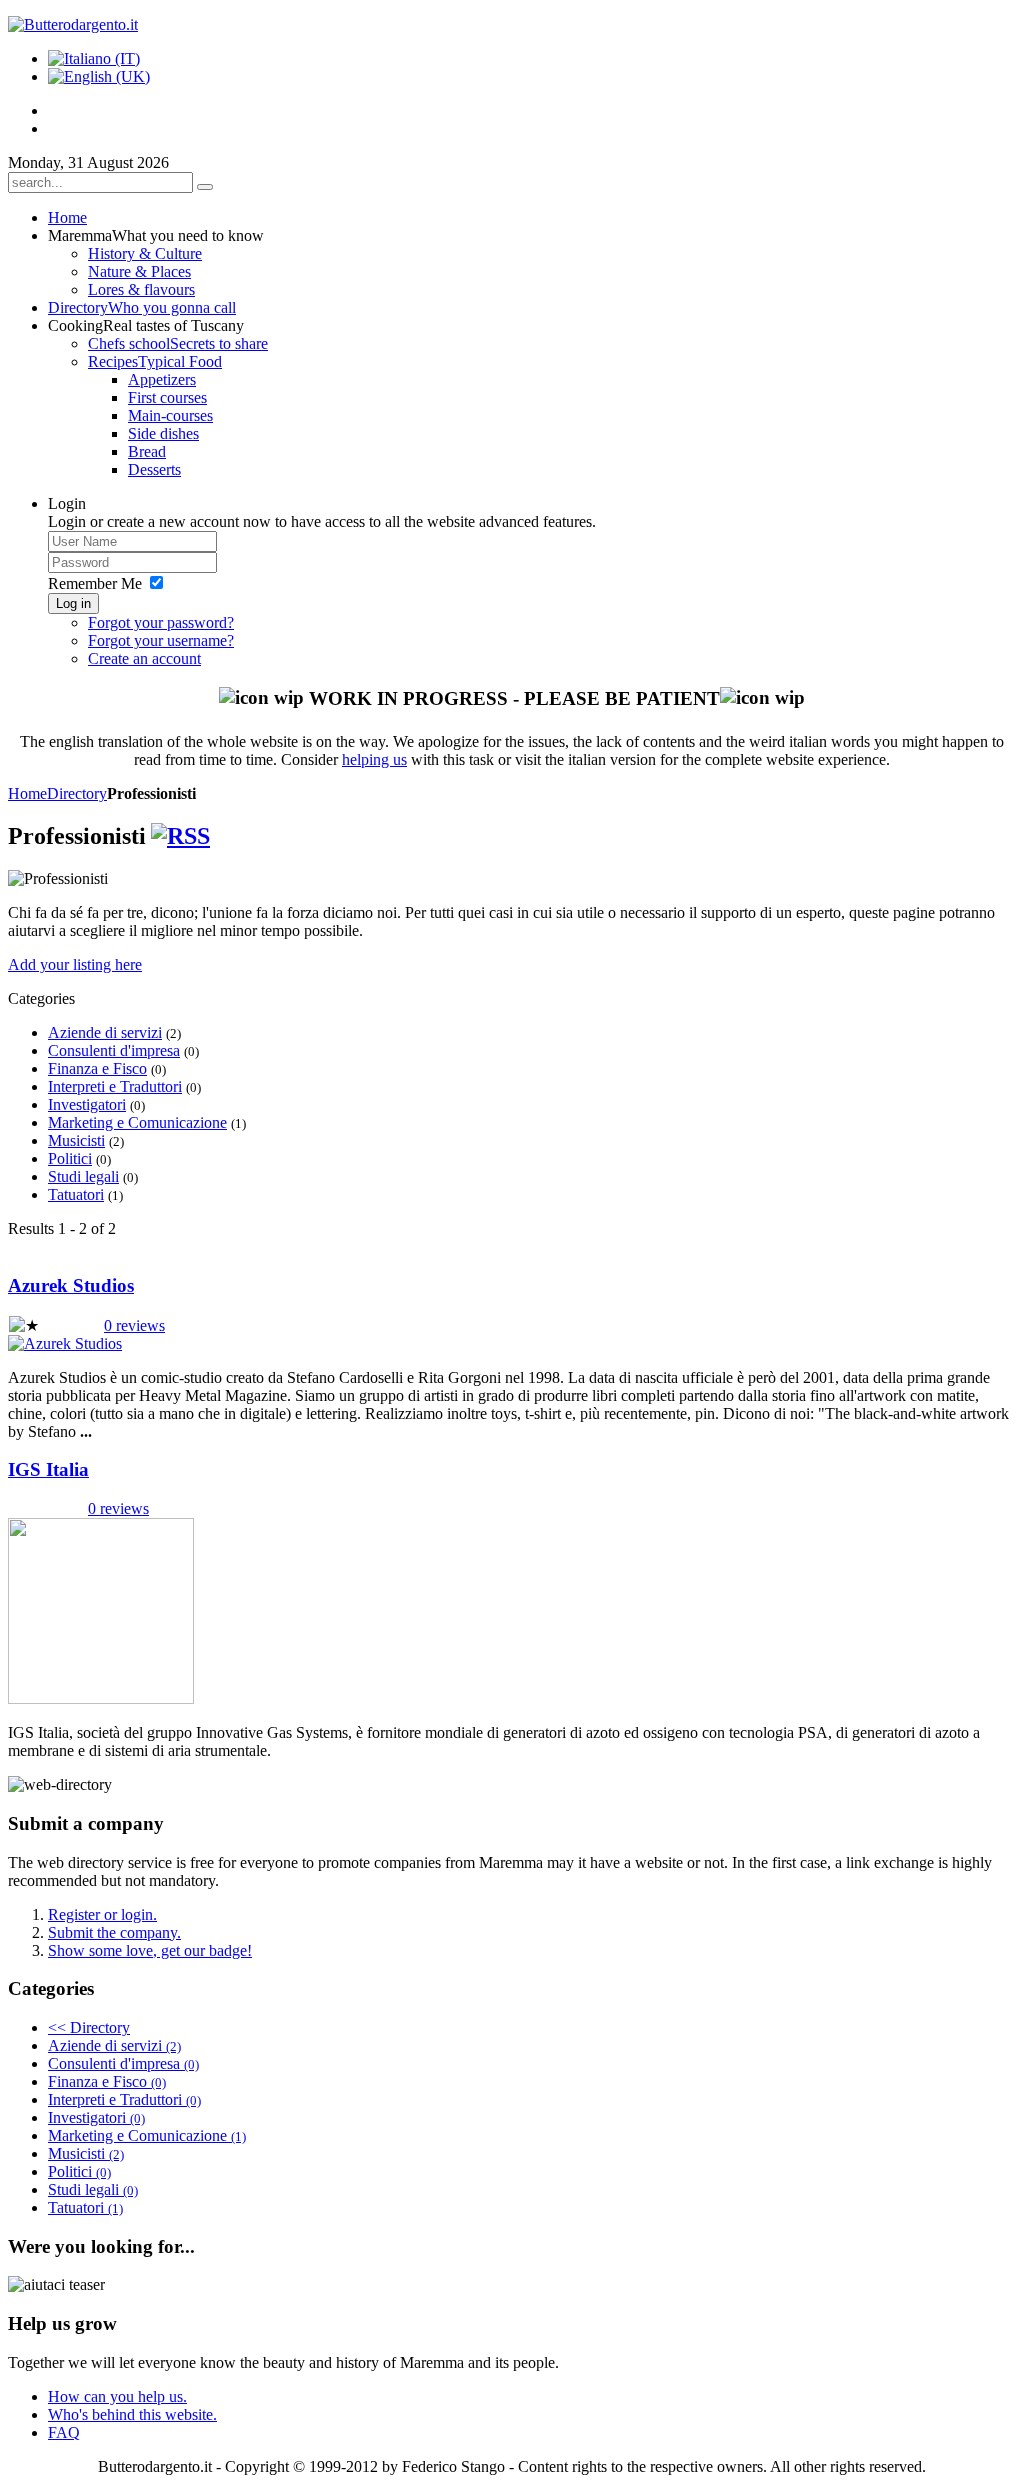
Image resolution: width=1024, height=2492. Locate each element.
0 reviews (134, 1325)
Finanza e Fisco (97, 1068)
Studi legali (83, 1176)
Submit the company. (114, 1932)
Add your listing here (75, 964)
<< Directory (89, 2027)
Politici (70, 1158)
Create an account (144, 658)
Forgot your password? (161, 622)
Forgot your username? (161, 640)
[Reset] (205, 187)
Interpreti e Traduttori (115, 1086)
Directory (77, 793)
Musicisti (76, 1140)
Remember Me (95, 583)
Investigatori (87, 1104)
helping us (374, 759)
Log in (73, 603)
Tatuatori (76, 1194)
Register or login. (102, 1914)
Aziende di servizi (105, 1032)
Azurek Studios (71, 1285)
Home (27, 793)
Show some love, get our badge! (150, 1950)
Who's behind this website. (132, 2414)
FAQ (64, 2432)
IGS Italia (48, 1469)
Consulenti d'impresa (114, 1050)
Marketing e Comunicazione (137, 1122)
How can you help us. (117, 2396)
